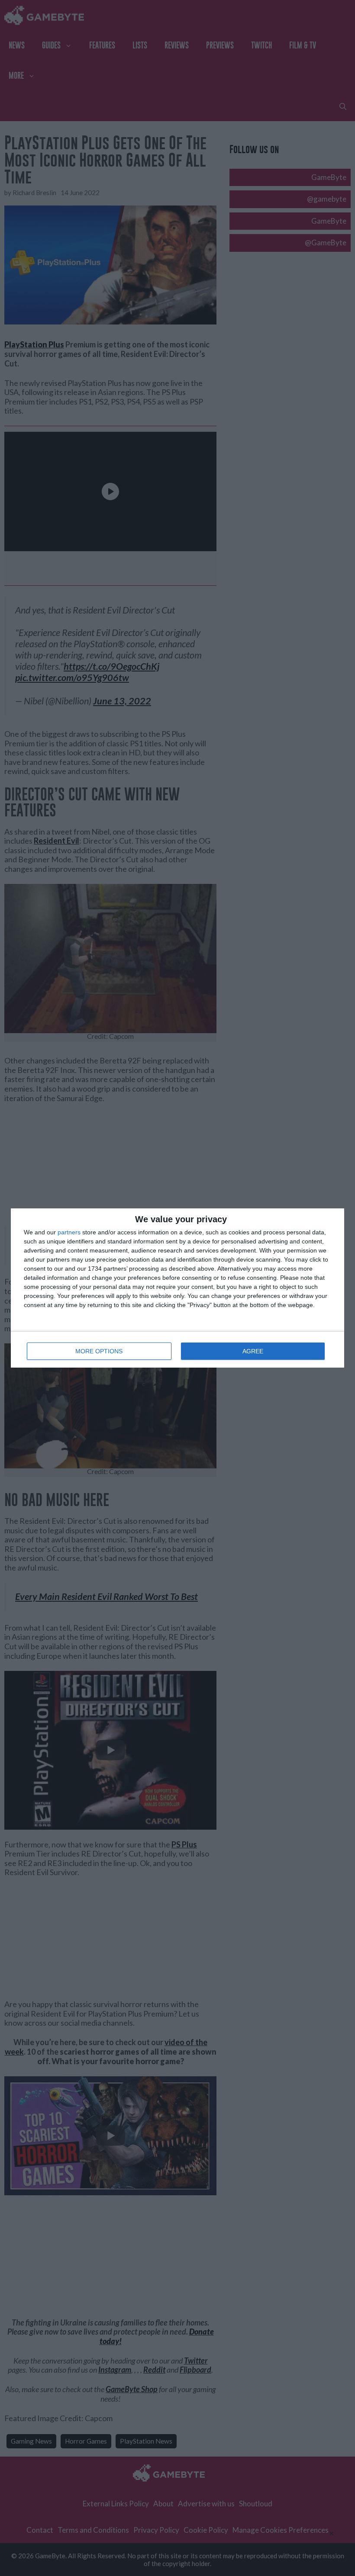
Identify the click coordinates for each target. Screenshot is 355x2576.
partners (69, 1232)
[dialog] (177, 1288)
